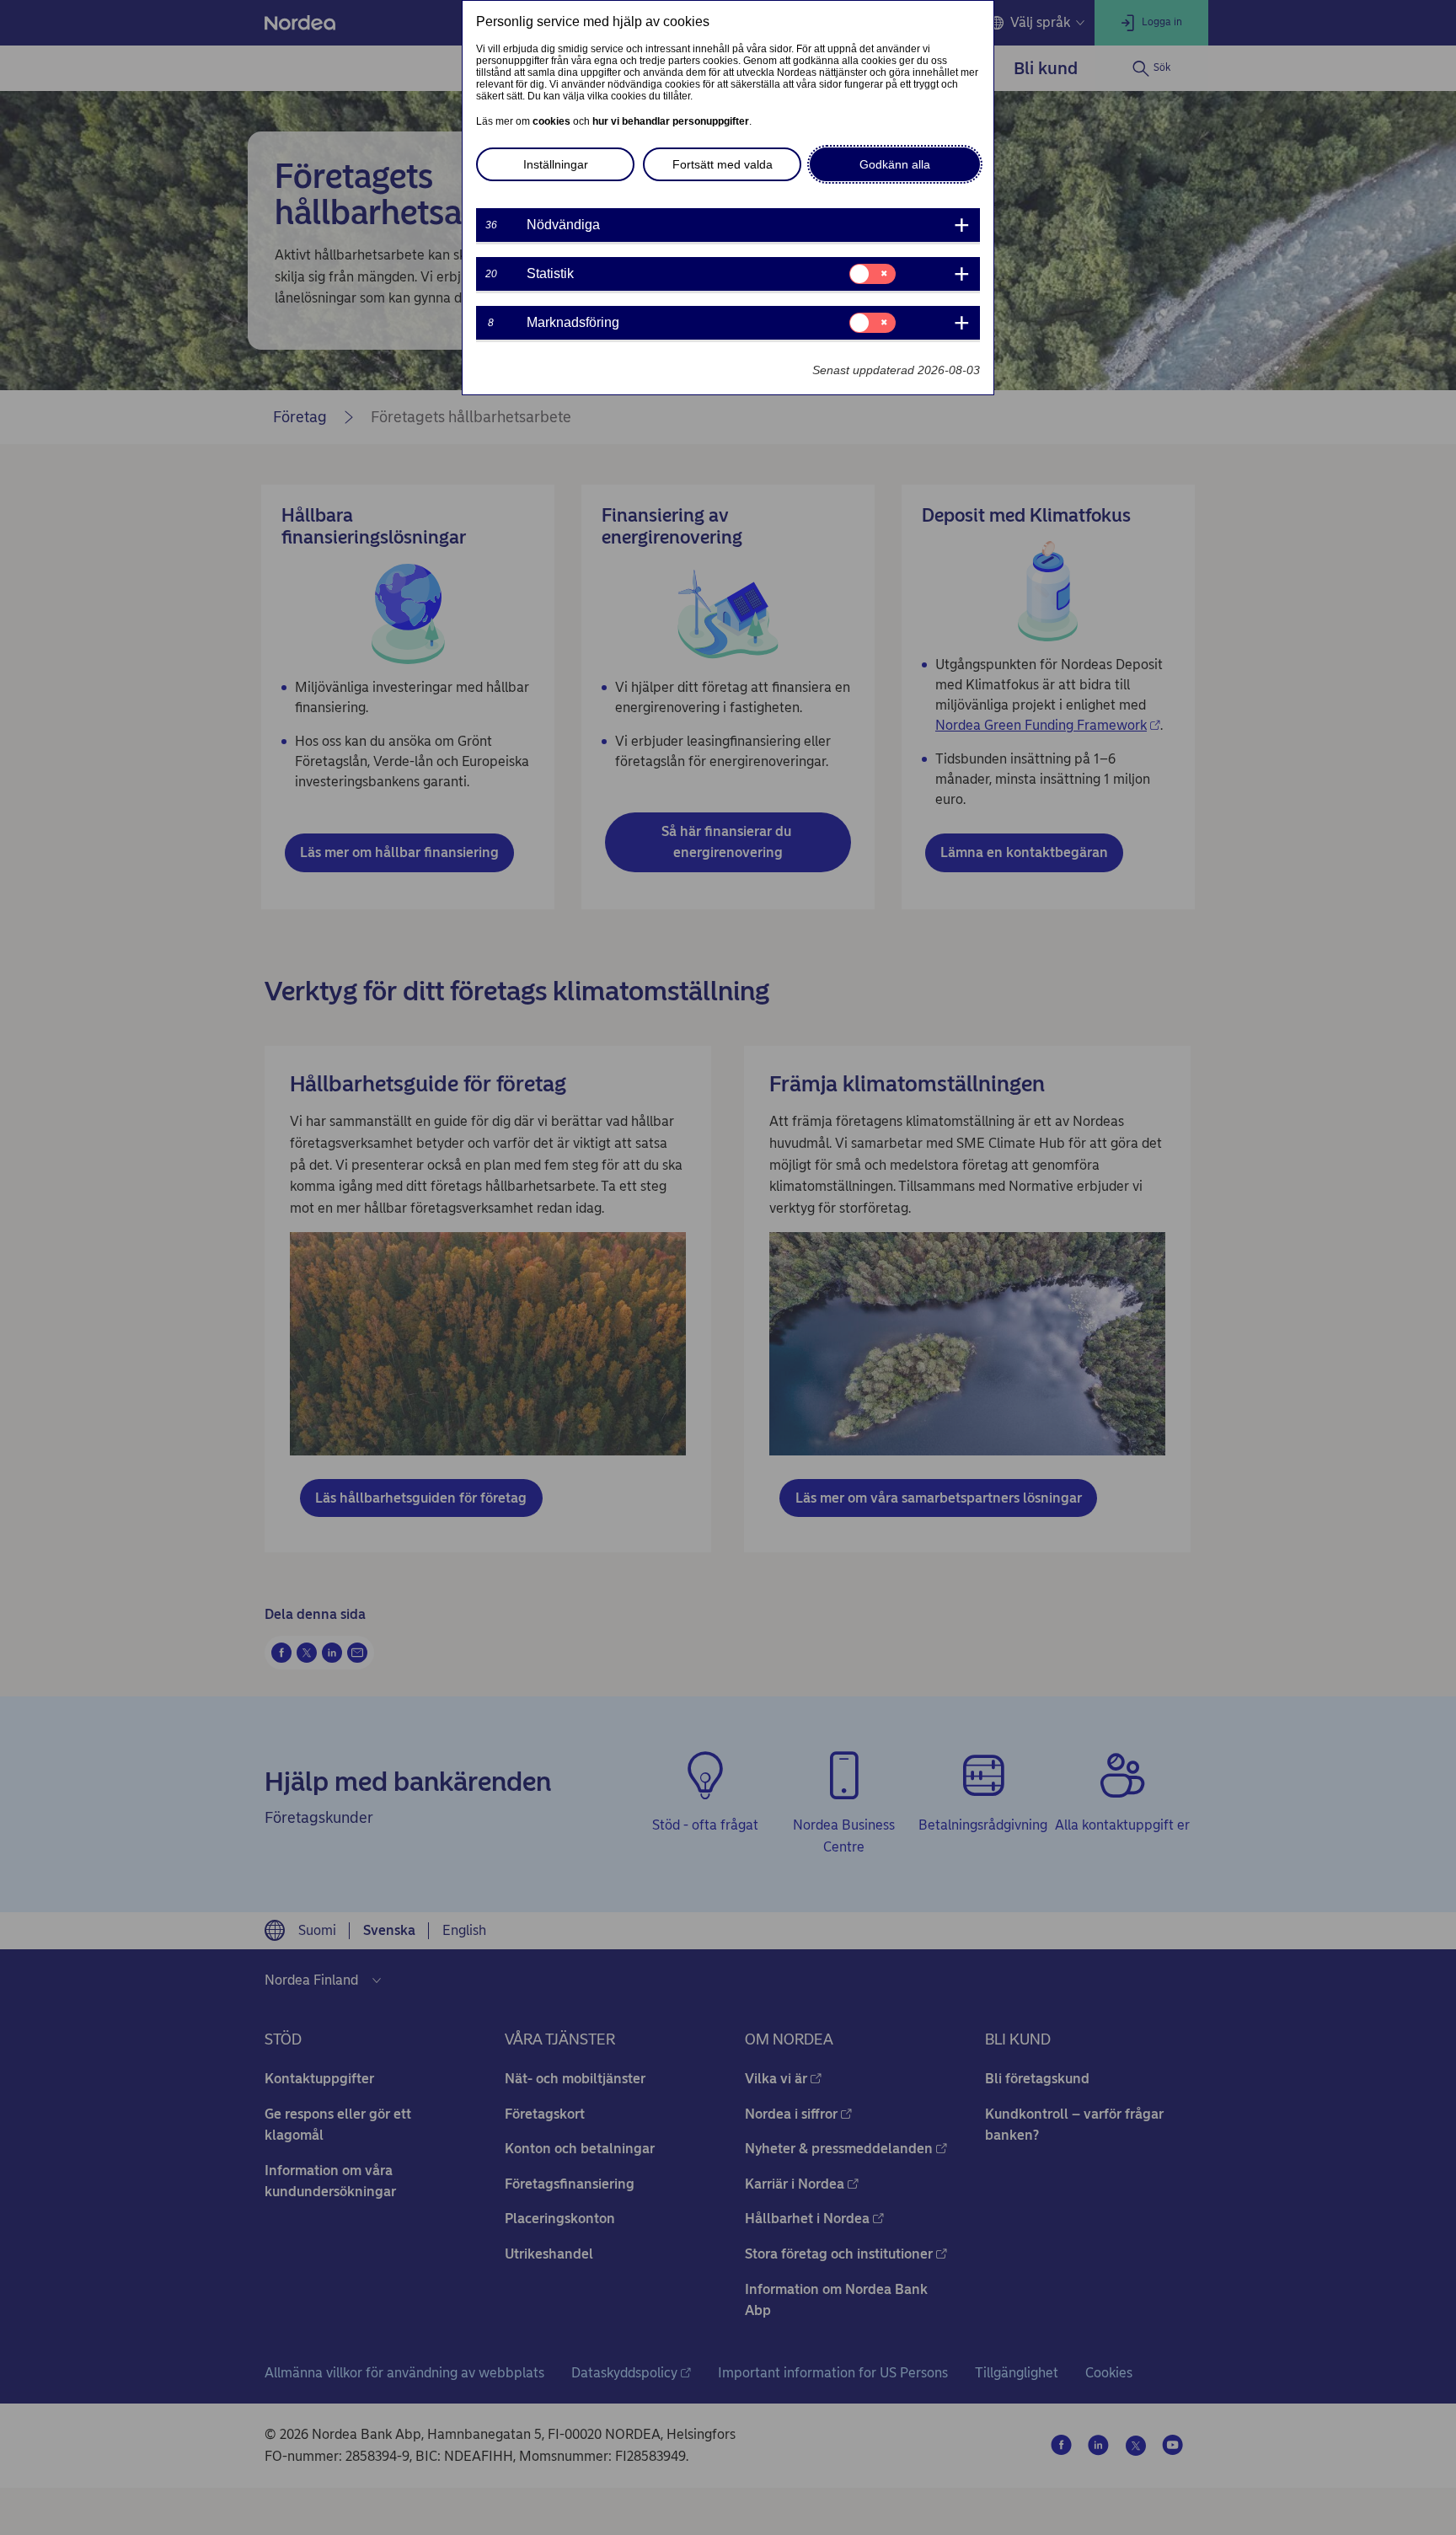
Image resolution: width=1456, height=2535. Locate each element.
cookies (551, 121)
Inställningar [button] (556, 164)
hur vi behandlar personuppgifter (671, 121)
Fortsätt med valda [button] (723, 164)
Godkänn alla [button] (895, 164)
